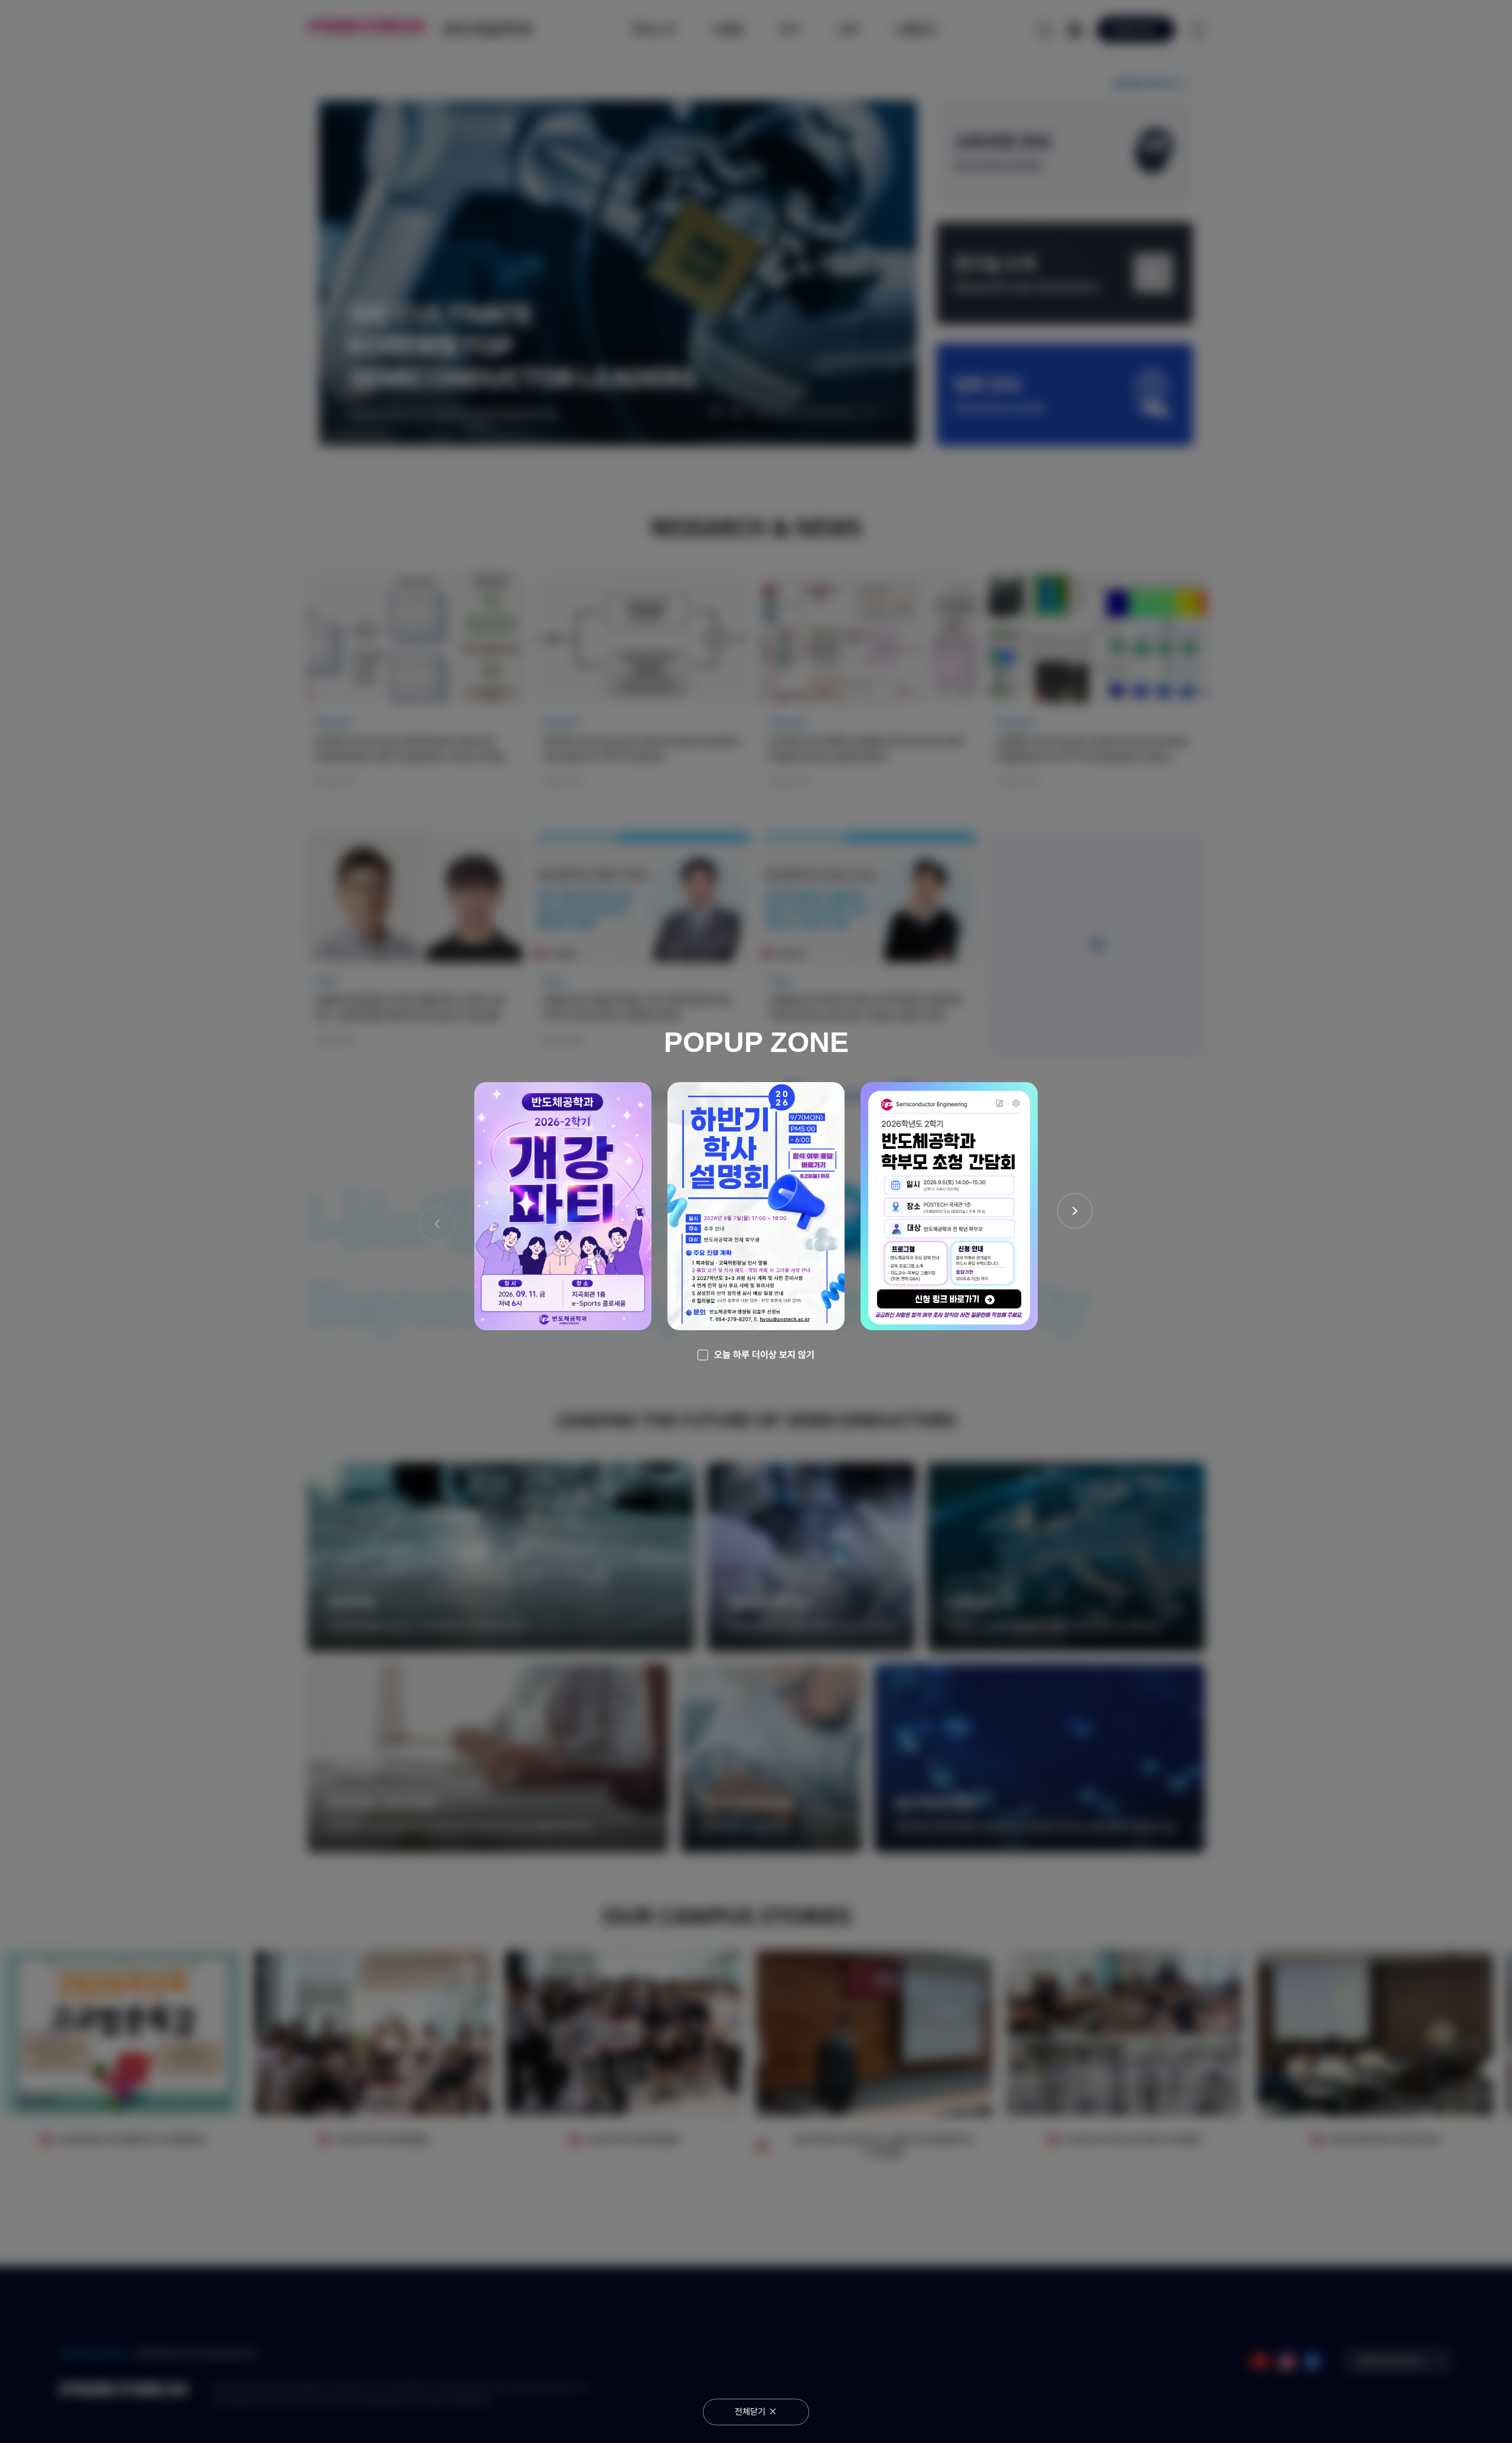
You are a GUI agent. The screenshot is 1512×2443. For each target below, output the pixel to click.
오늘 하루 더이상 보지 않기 (764, 1355)
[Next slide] (1075, 1211)
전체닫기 (750, 2412)
